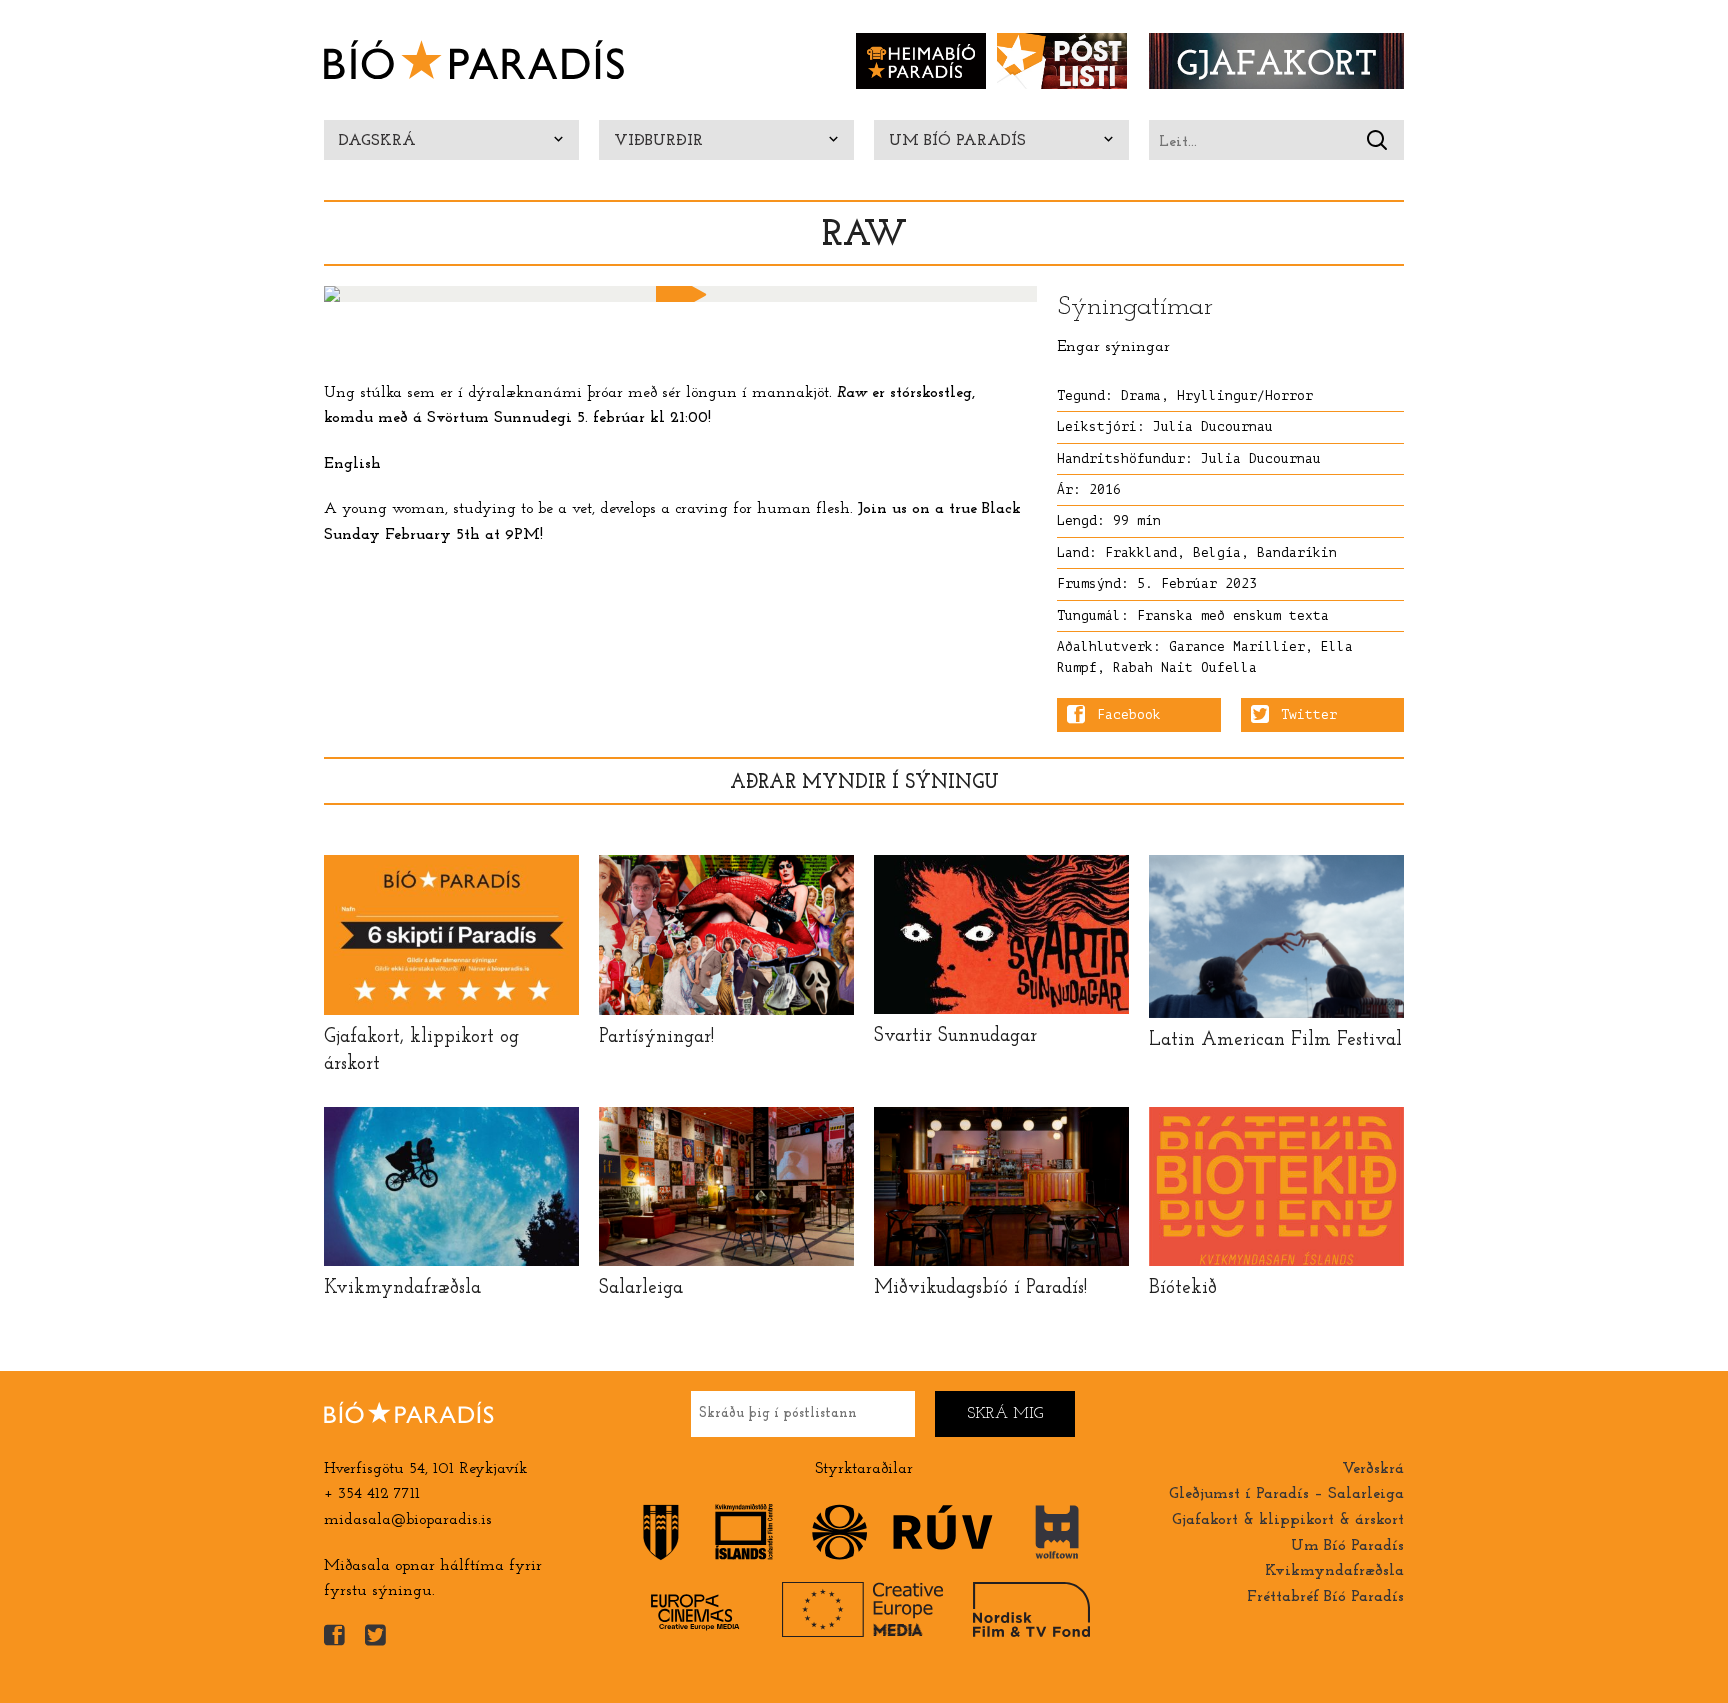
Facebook (1129, 715)
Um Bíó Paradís (957, 141)
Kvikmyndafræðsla (1334, 1571)
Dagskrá (377, 141)
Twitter (1309, 715)
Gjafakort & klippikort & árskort (1288, 1520)
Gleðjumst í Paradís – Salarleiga (1286, 1494)
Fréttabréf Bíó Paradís (1325, 1597)
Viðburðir (658, 141)
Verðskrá (1373, 1469)
